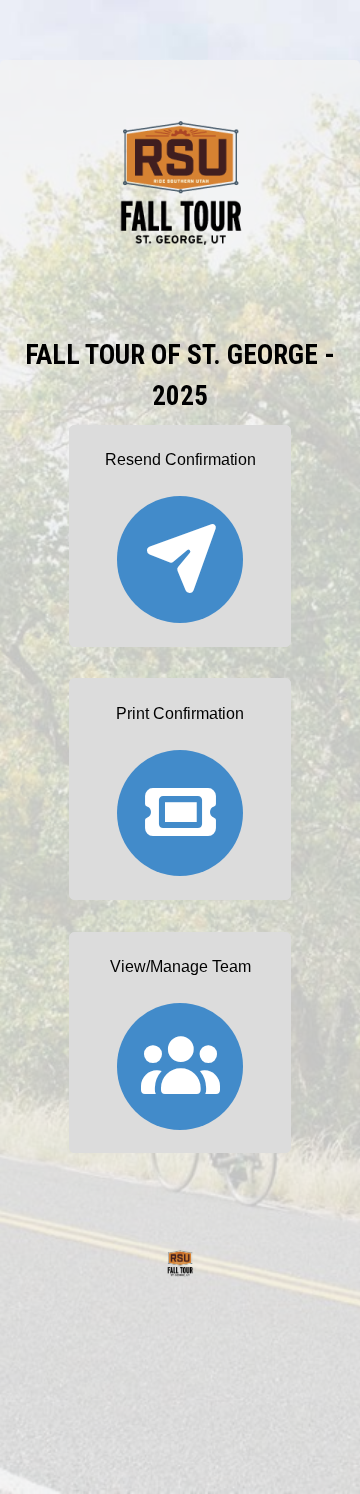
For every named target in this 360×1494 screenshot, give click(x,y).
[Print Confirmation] (180, 803)
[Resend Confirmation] (180, 550)
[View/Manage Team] (180, 1057)
